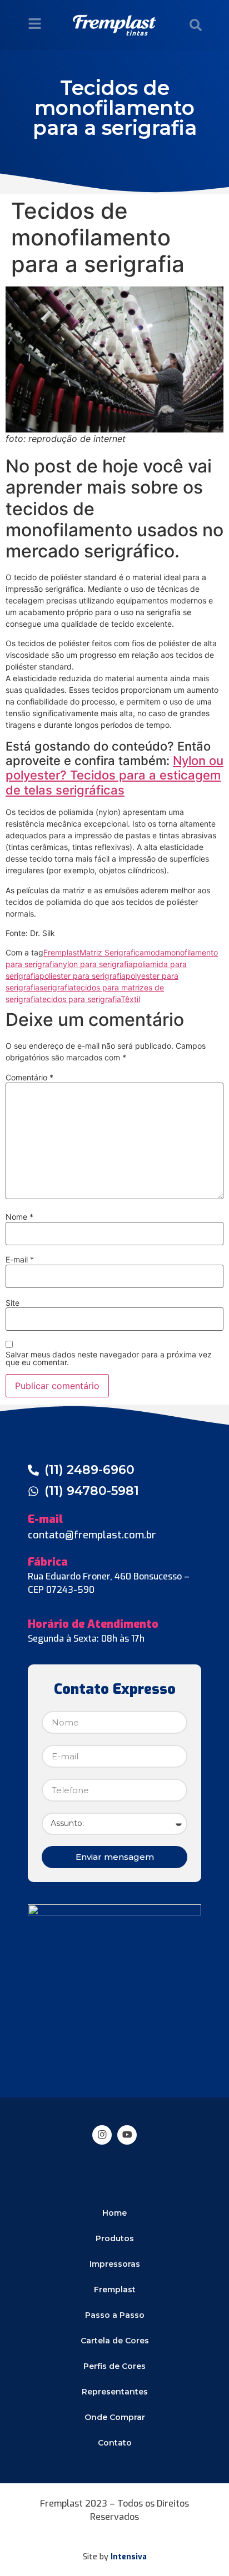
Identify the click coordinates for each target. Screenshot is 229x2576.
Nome (19, 1217)
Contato (115, 2443)
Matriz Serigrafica (112, 952)
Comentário (29, 1078)
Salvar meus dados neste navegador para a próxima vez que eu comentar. (109, 1359)
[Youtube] (127, 2135)
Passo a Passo (115, 2315)
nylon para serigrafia (96, 964)
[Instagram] (102, 2135)
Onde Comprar (115, 2417)
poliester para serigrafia (83, 976)
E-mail (20, 1260)
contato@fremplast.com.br (92, 1535)
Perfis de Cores (114, 2366)
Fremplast (61, 952)
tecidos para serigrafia (80, 999)
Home (114, 2213)
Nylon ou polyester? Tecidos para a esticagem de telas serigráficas (114, 775)
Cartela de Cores (115, 2341)
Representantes (115, 2392)
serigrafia (56, 987)
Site (13, 1303)
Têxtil (130, 999)
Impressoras (115, 2264)
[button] (196, 25)
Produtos (115, 2238)
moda (154, 952)
